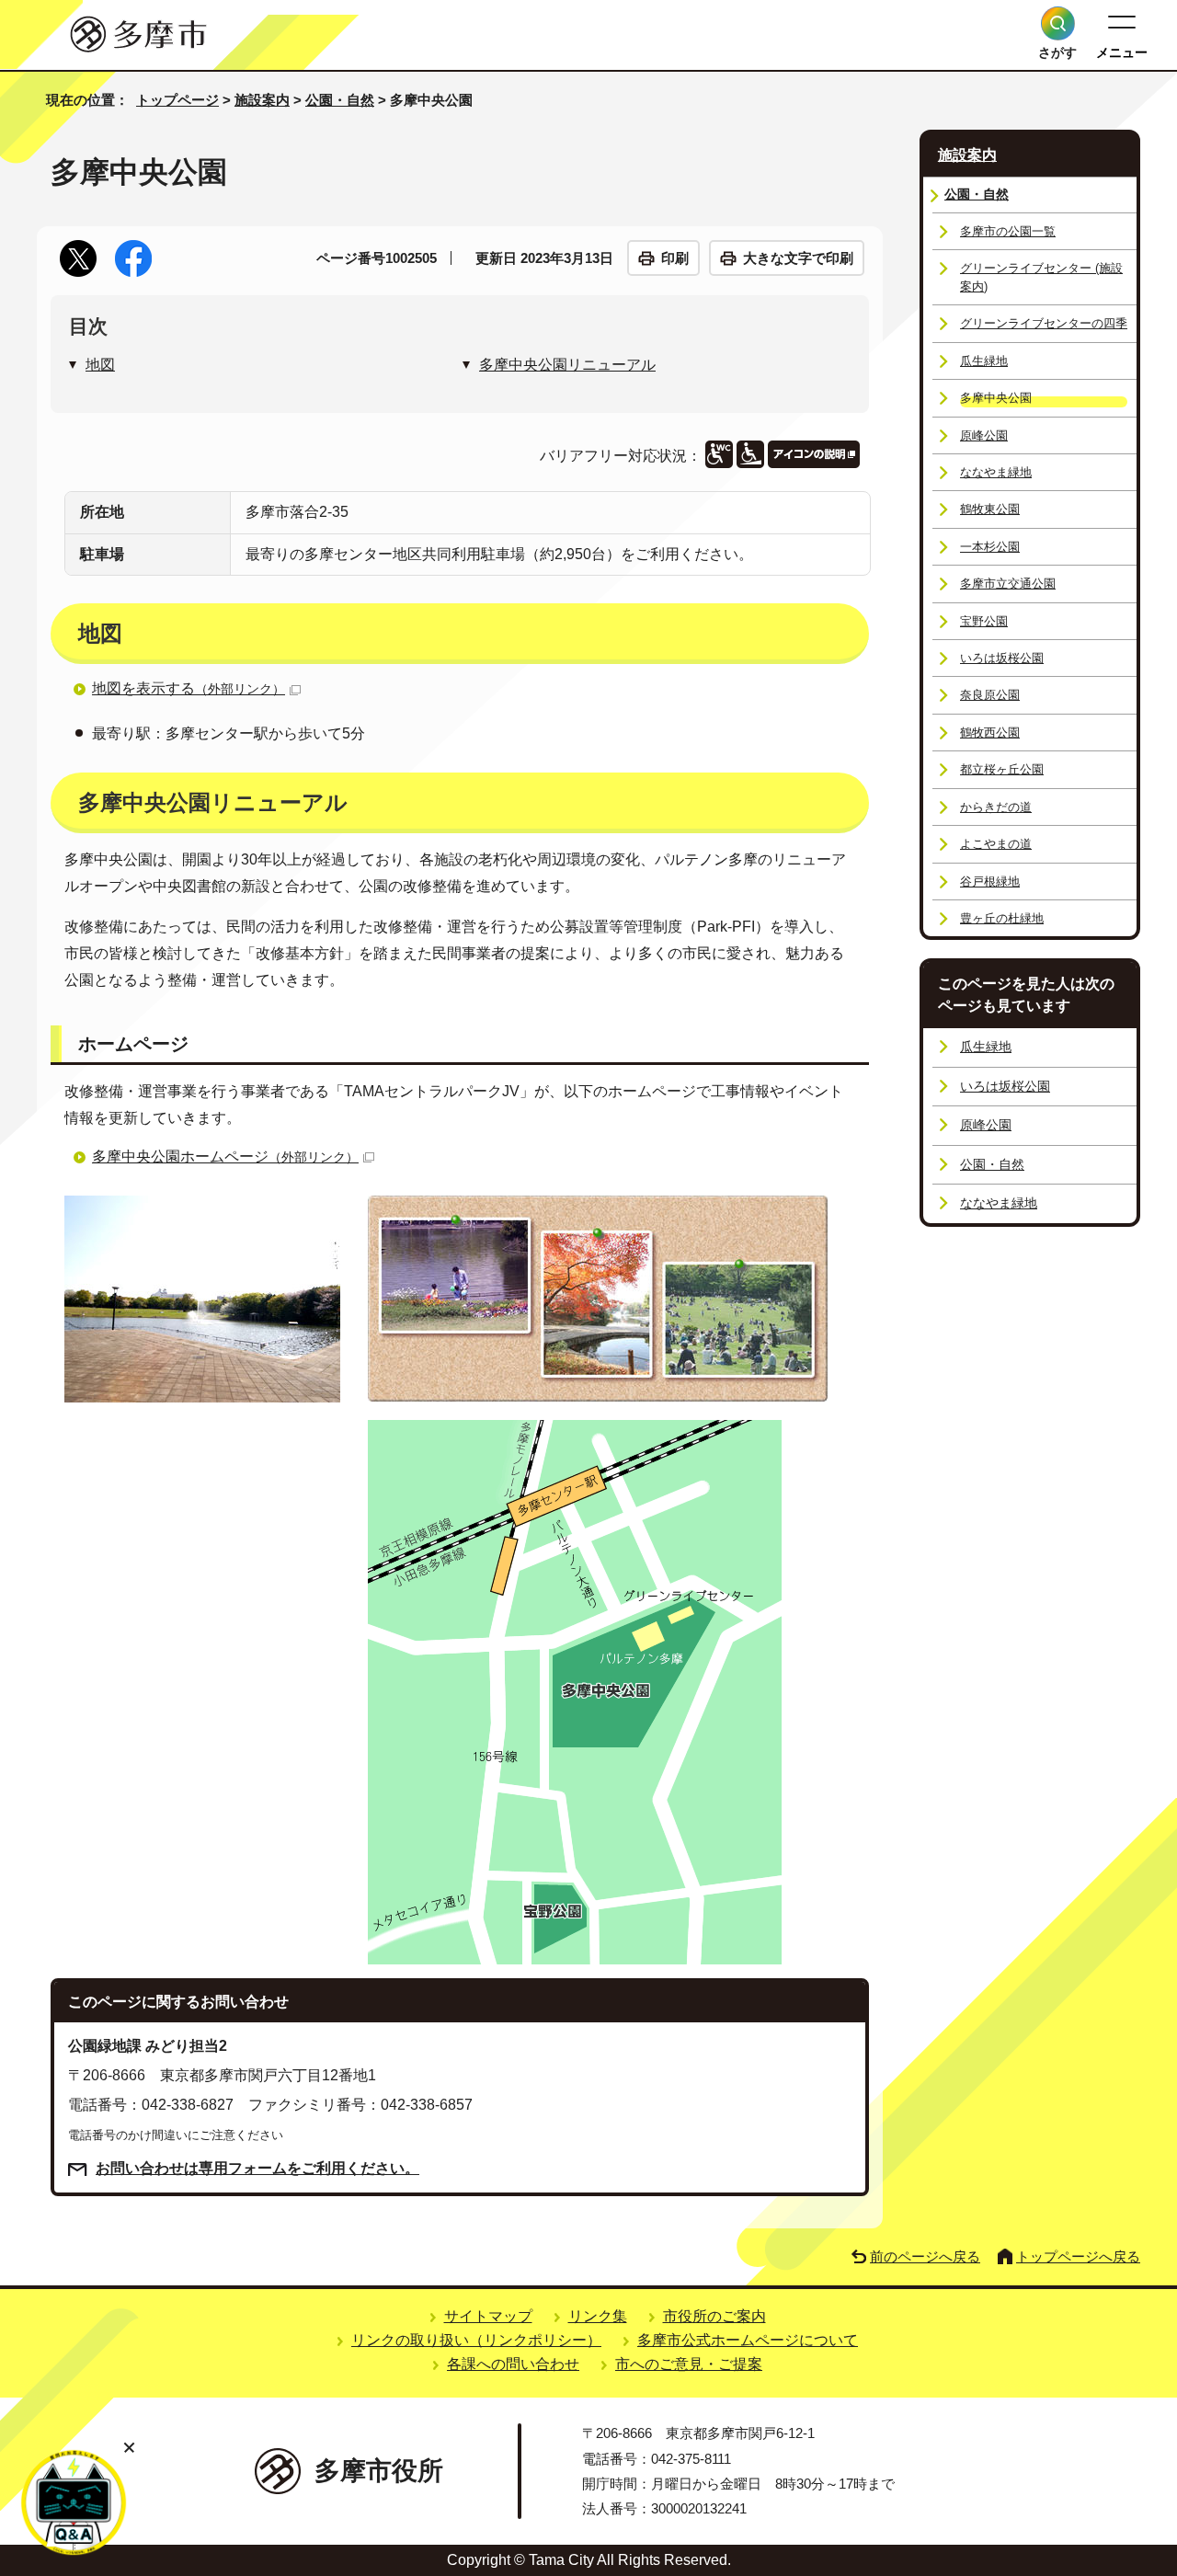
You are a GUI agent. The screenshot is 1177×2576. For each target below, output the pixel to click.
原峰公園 (984, 435)
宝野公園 (984, 621)
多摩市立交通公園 (1008, 584)
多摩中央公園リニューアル (567, 365)
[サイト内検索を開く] (1058, 23)
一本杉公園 (990, 547)
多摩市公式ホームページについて (748, 2340)
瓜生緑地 (984, 361)
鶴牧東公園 (990, 509)
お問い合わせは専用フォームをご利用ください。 (257, 2168)
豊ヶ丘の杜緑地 (1002, 918)
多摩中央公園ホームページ (225, 1156)
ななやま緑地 (996, 472)
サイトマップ (488, 2316)
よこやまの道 (996, 844)
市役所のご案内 (714, 2316)
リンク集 (598, 2316)
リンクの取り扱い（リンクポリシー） (476, 2340)
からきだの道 (996, 807)
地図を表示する (189, 688)
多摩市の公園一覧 (1008, 231)
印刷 (675, 258)
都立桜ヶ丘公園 (1002, 769)
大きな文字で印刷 (798, 258)
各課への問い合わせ (513, 2364)
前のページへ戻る (925, 2256)
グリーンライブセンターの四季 (1044, 323)
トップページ (177, 100)
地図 (100, 365)
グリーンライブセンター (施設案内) (1041, 277)
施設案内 (262, 100)
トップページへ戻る (1078, 2256)
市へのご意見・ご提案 (689, 2364)
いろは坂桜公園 (1002, 658)
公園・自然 (340, 100)
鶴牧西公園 (990, 733)
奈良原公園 (990, 695)
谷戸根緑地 (990, 882)
